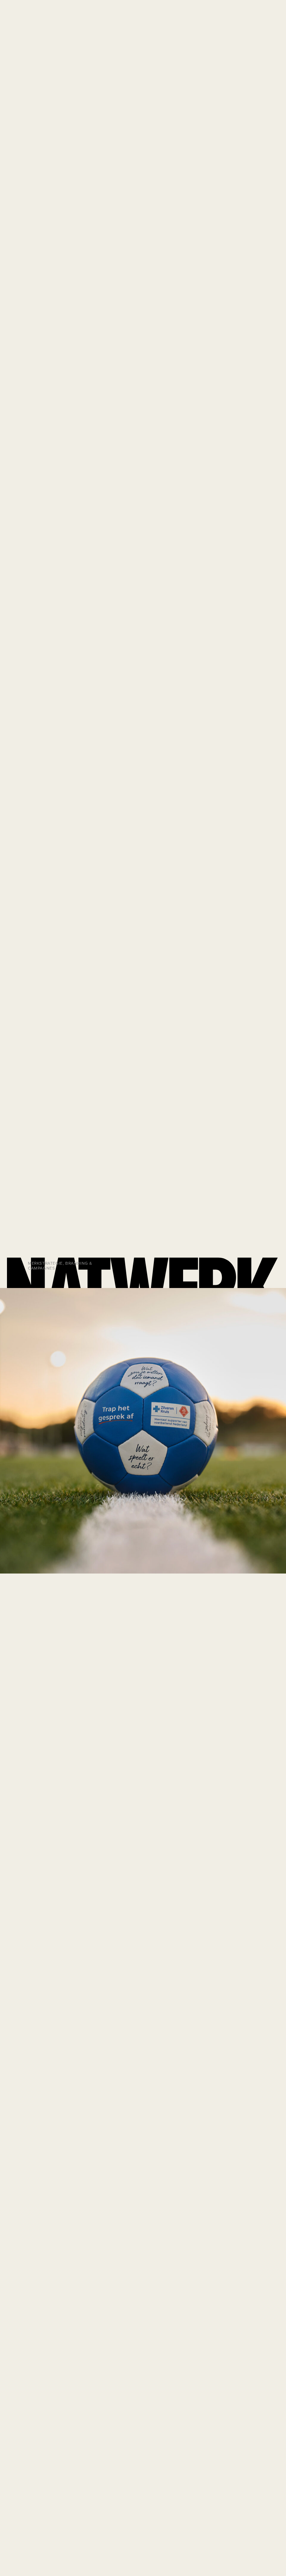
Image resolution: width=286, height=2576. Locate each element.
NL (232, 18)
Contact (262, 18)
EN (222, 18)
